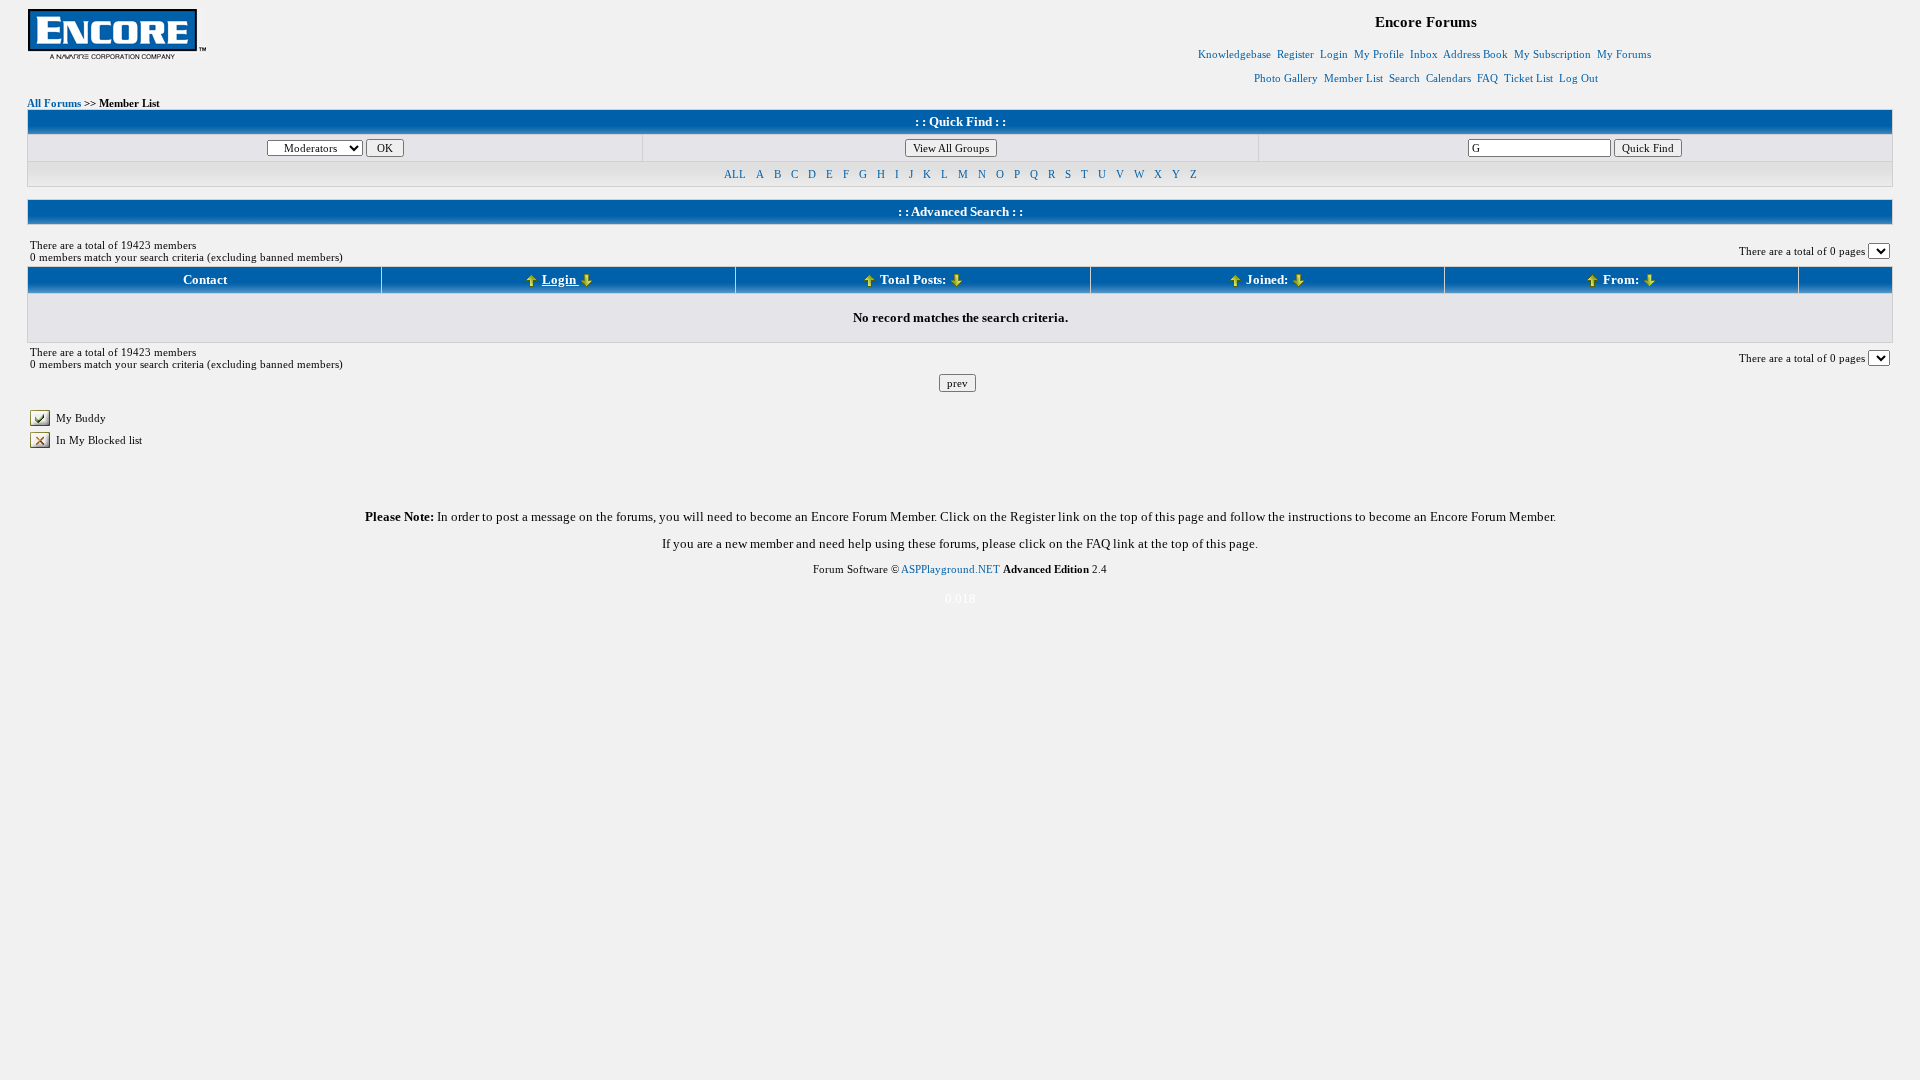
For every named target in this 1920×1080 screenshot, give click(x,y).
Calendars (1448, 78)
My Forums (1624, 54)
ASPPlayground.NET (950, 569)
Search (1404, 78)
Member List (1353, 78)
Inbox (1424, 54)
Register (1295, 54)
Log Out (1578, 78)
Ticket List (1528, 78)
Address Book (1475, 54)
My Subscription (1552, 54)
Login (1334, 54)
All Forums (54, 103)
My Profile (1379, 54)
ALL (735, 174)
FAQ (1487, 78)
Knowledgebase (1234, 54)
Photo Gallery (1286, 78)
